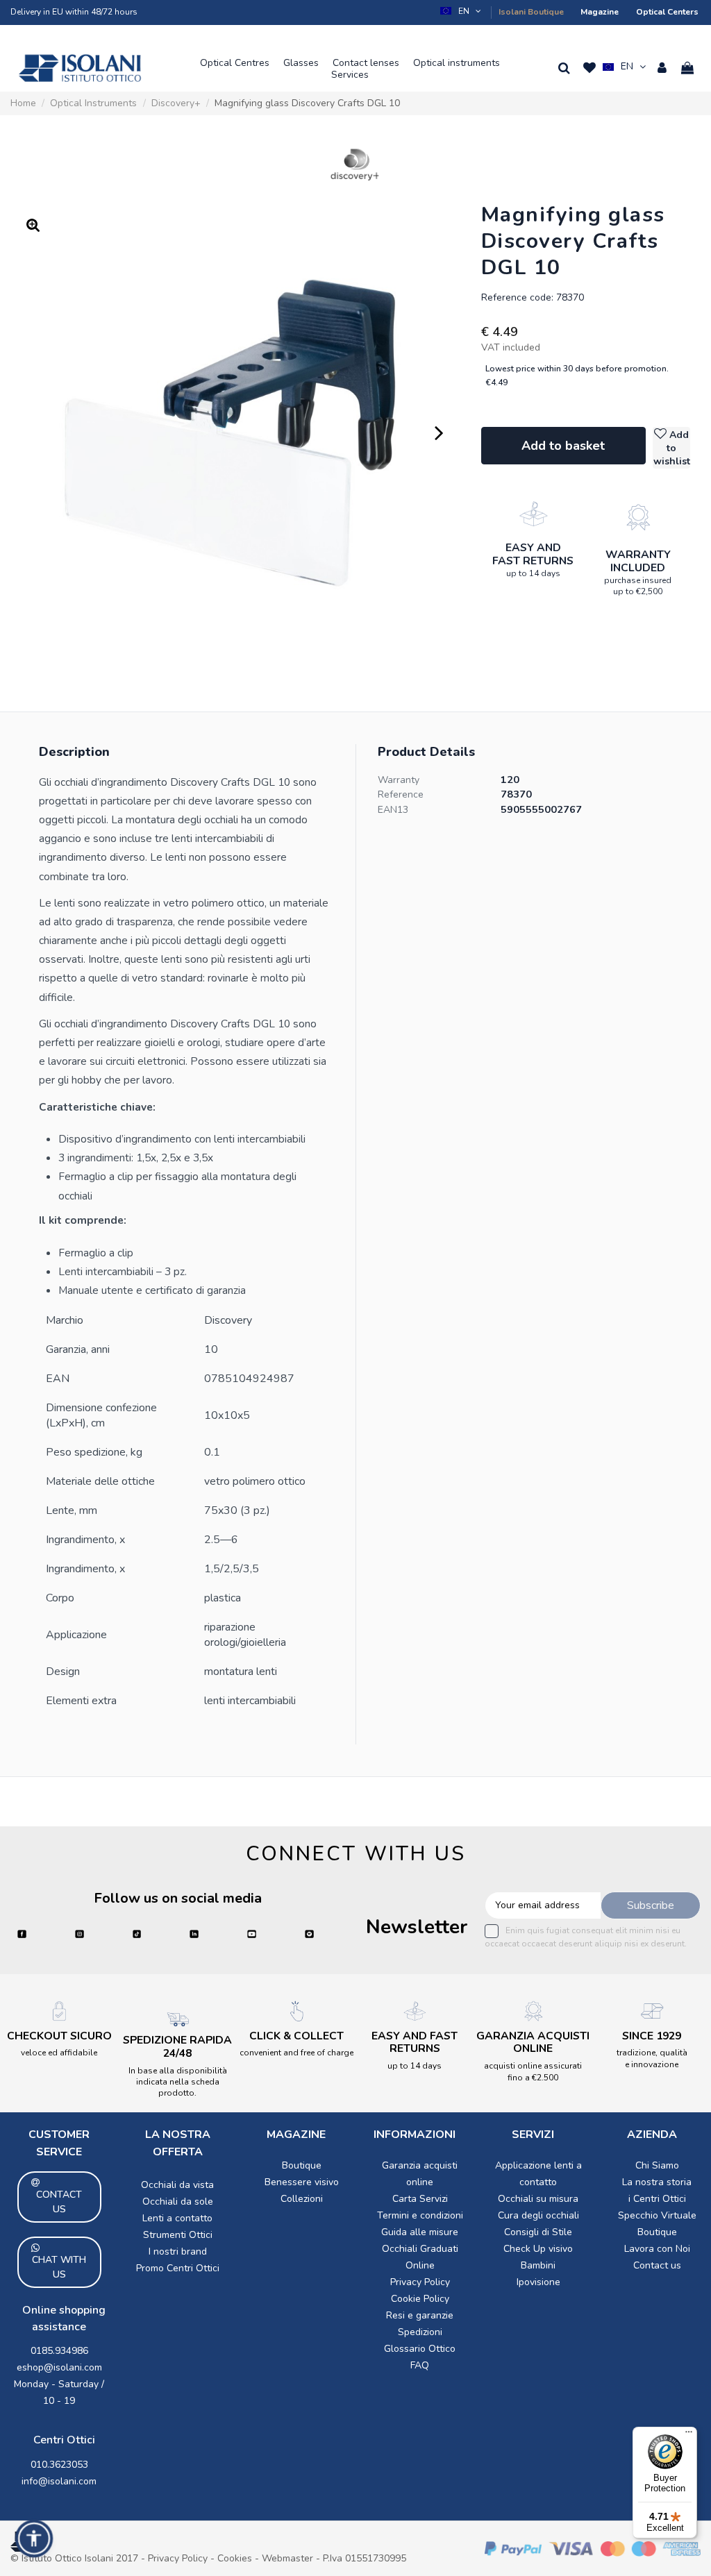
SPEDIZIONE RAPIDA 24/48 (177, 2047)
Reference (401, 794)
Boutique (302, 2165)
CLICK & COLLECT (296, 2036)
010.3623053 (59, 2465)
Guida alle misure (420, 2232)
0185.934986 (59, 2351)
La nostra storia (657, 2182)
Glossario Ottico (420, 2349)
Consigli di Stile (538, 2232)
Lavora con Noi (657, 2249)
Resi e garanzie (420, 2315)
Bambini (538, 2265)
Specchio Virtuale (657, 2215)
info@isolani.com (59, 2481)
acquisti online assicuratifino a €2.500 (533, 2071)
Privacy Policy (420, 2282)
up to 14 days (533, 573)
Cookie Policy (420, 2299)
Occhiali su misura (538, 2199)
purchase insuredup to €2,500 (638, 586)
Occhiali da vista (177, 2185)
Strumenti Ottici (178, 2235)
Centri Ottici (64, 2440)
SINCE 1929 (652, 2036)
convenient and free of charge (296, 2053)
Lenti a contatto (177, 2218)
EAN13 (393, 810)
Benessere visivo (302, 2182)
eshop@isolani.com (59, 2367)
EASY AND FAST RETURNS (533, 554)
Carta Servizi (420, 2199)
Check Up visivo (538, 2249)
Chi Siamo (657, 2165)
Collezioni (302, 2199)
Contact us (657, 2265)
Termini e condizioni (420, 2215)
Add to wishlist (672, 448)
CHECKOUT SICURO (59, 2036)
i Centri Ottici (657, 2199)
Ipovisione (538, 2282)
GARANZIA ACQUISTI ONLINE (533, 2043)
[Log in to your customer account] (662, 68)
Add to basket (563, 446)
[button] (462, 11)
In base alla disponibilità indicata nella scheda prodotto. (178, 2082)
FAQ (420, 2365)
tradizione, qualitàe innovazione (652, 2058)
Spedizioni (420, 2332)
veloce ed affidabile (59, 2053)
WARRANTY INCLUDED (638, 561)
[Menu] (689, 2435)
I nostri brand (178, 2251)
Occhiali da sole (178, 2202)
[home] (80, 68)
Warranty (399, 780)
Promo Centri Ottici (178, 2268)
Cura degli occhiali (538, 2215)
